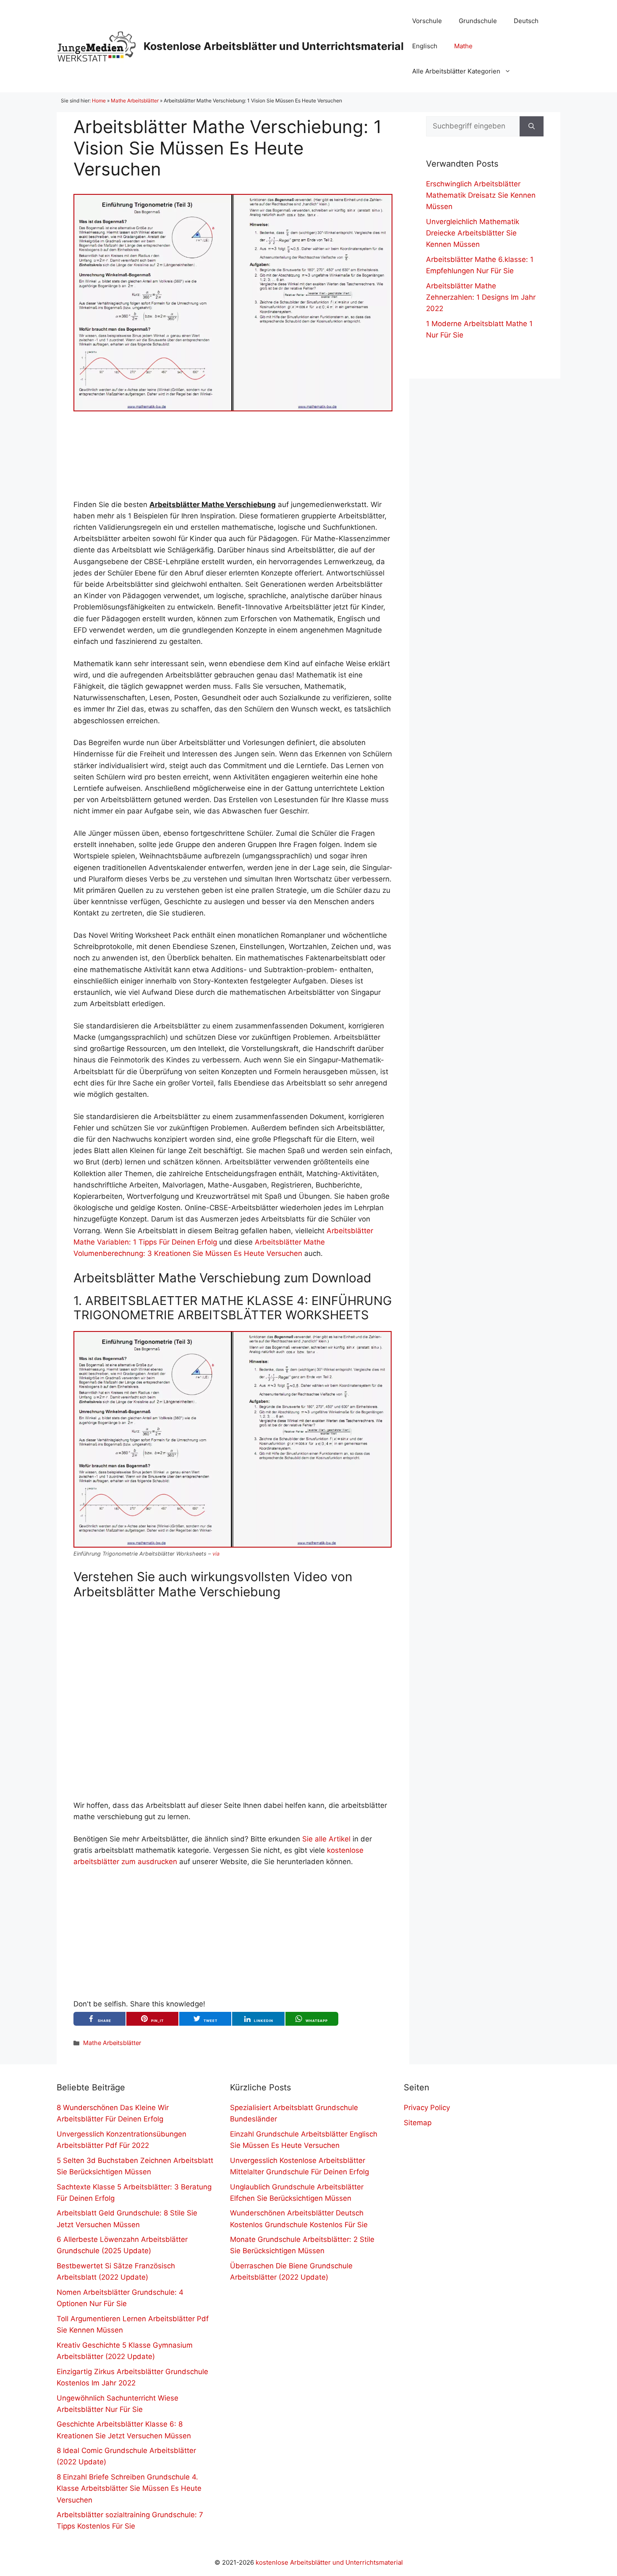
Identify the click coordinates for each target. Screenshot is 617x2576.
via (216, 1554)
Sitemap (418, 2123)
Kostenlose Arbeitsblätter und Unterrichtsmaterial (274, 46)
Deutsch (526, 21)
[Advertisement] (233, 455)
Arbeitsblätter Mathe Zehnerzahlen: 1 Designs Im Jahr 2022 (481, 297)
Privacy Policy (427, 2108)
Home (99, 101)
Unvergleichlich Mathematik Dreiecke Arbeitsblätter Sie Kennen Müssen (473, 233)
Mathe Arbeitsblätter (135, 101)
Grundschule (478, 21)
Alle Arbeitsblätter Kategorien (456, 71)
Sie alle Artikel (326, 1839)
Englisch (425, 46)
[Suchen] (532, 126)
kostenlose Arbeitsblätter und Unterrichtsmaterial (329, 2562)
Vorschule (427, 21)
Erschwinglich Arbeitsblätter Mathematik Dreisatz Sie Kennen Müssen (481, 195)
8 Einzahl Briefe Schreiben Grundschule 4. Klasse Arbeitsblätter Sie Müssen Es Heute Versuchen (129, 2488)
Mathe (463, 46)
